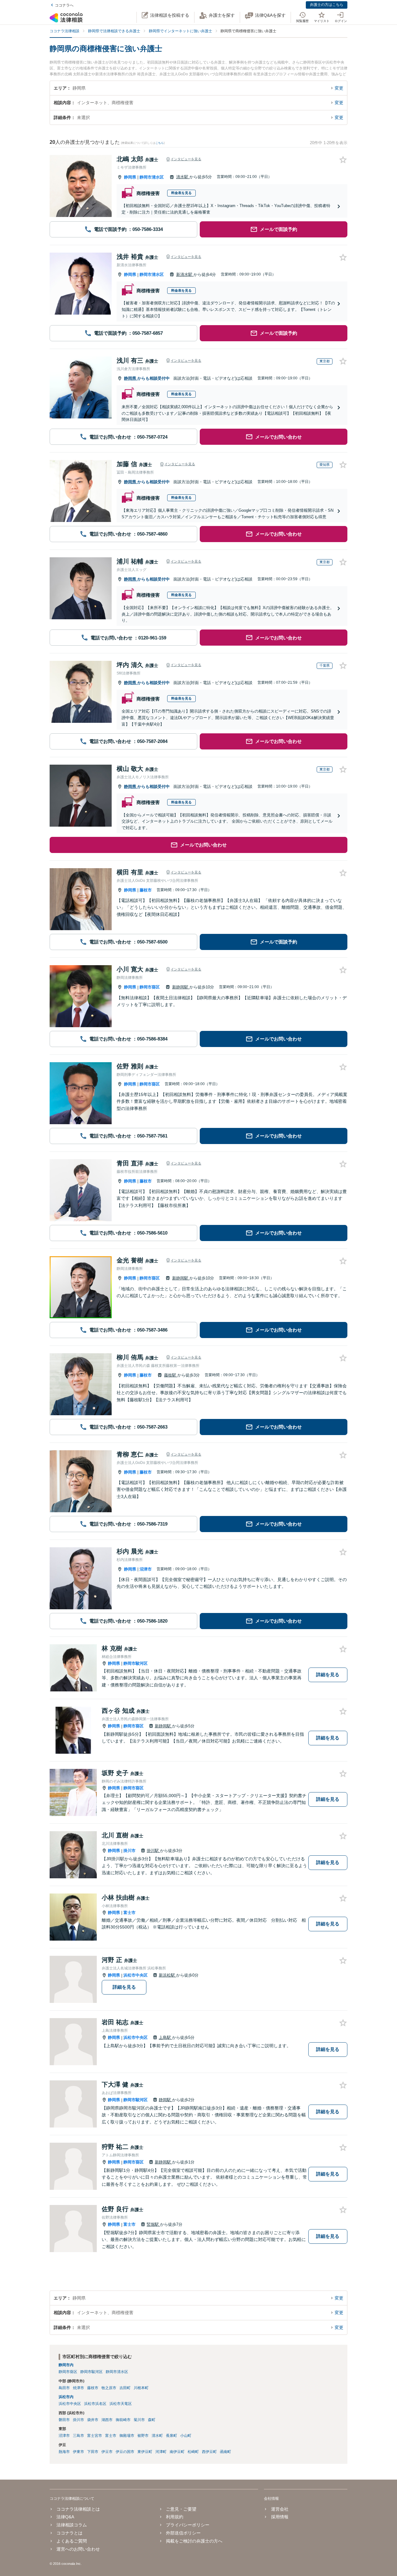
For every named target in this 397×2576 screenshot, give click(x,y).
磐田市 (64, 2420)
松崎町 (193, 2452)
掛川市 (129, 1851)
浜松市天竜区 (121, 2404)
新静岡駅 (181, 987)
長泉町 (172, 2436)
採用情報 (280, 2517)
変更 (339, 88)
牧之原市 (109, 2388)
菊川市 (139, 2420)
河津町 (161, 2452)
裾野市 (143, 2436)
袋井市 (93, 2420)
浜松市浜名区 (95, 2404)
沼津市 (146, 1569)
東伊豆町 (145, 2452)
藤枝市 (146, 890)
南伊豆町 (177, 2452)
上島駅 (165, 2037)
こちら (160, 143)
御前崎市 (123, 2420)
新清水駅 (185, 274)
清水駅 (183, 177)
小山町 (186, 2436)
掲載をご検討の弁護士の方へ (194, 2541)
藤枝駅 (171, 1375)
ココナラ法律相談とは (78, 2509)
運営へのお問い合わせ (78, 2549)
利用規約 (175, 2517)
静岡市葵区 (150, 987)
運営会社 (280, 2509)
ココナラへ (64, 5)
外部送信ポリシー (183, 2533)
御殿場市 (127, 2436)
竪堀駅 (153, 2224)
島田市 (64, 2388)
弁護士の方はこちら (327, 5)
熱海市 (64, 2452)
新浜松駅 (167, 1975)
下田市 (93, 2452)
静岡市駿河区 (136, 1663)
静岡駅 (165, 2100)
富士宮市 (95, 2436)
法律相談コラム (72, 2525)
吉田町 (125, 2388)
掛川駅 (153, 1851)
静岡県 (130, 177)
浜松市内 (66, 2397)
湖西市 (107, 2420)
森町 (152, 2420)
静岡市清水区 (152, 177)
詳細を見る (328, 1675)
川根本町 (141, 2388)
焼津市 (78, 2388)
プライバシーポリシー (188, 2525)
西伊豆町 (209, 2452)
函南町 (225, 2452)
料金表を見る (181, 193)
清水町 (157, 2436)
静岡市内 (66, 2365)
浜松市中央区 (136, 1975)
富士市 (129, 1913)
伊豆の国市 (125, 2452)
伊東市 (78, 2452)
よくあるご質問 (72, 2541)
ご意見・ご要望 (181, 2509)
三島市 (78, 2436)
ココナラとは (69, 2533)
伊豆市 (107, 2452)
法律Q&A (65, 2517)
